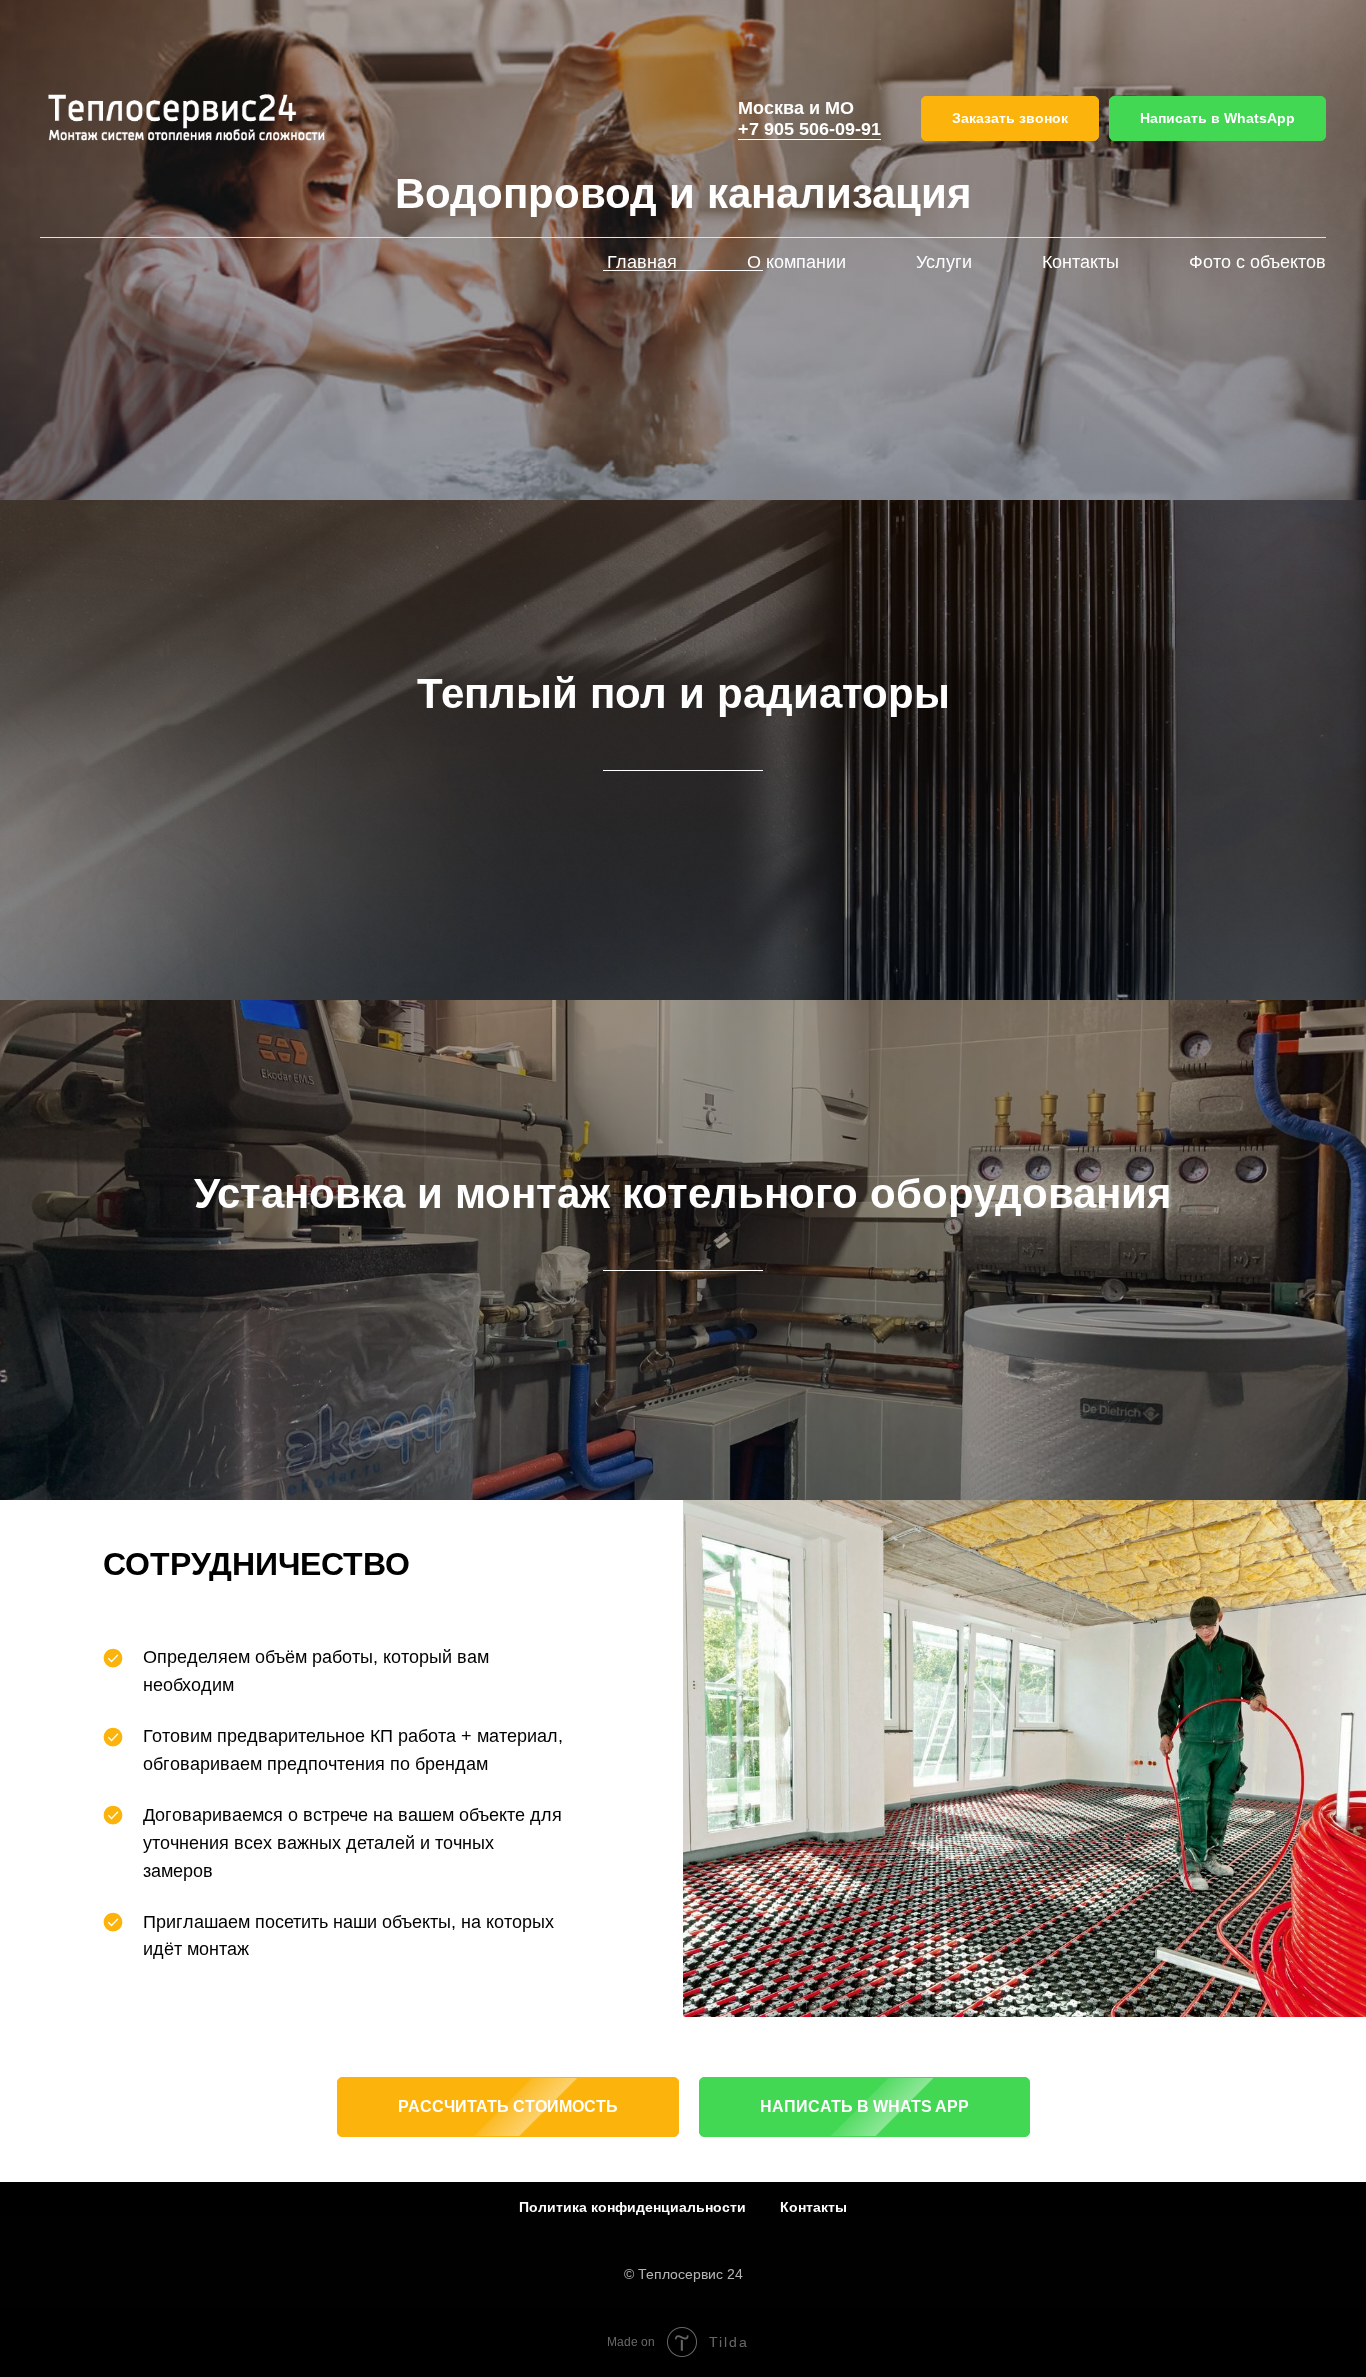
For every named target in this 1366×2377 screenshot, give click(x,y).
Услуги (944, 262)
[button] (1010, 118)
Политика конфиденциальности (632, 2207)
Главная (642, 262)
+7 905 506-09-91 (809, 129)
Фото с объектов (1257, 262)
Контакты (1080, 262)
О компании (796, 262)
